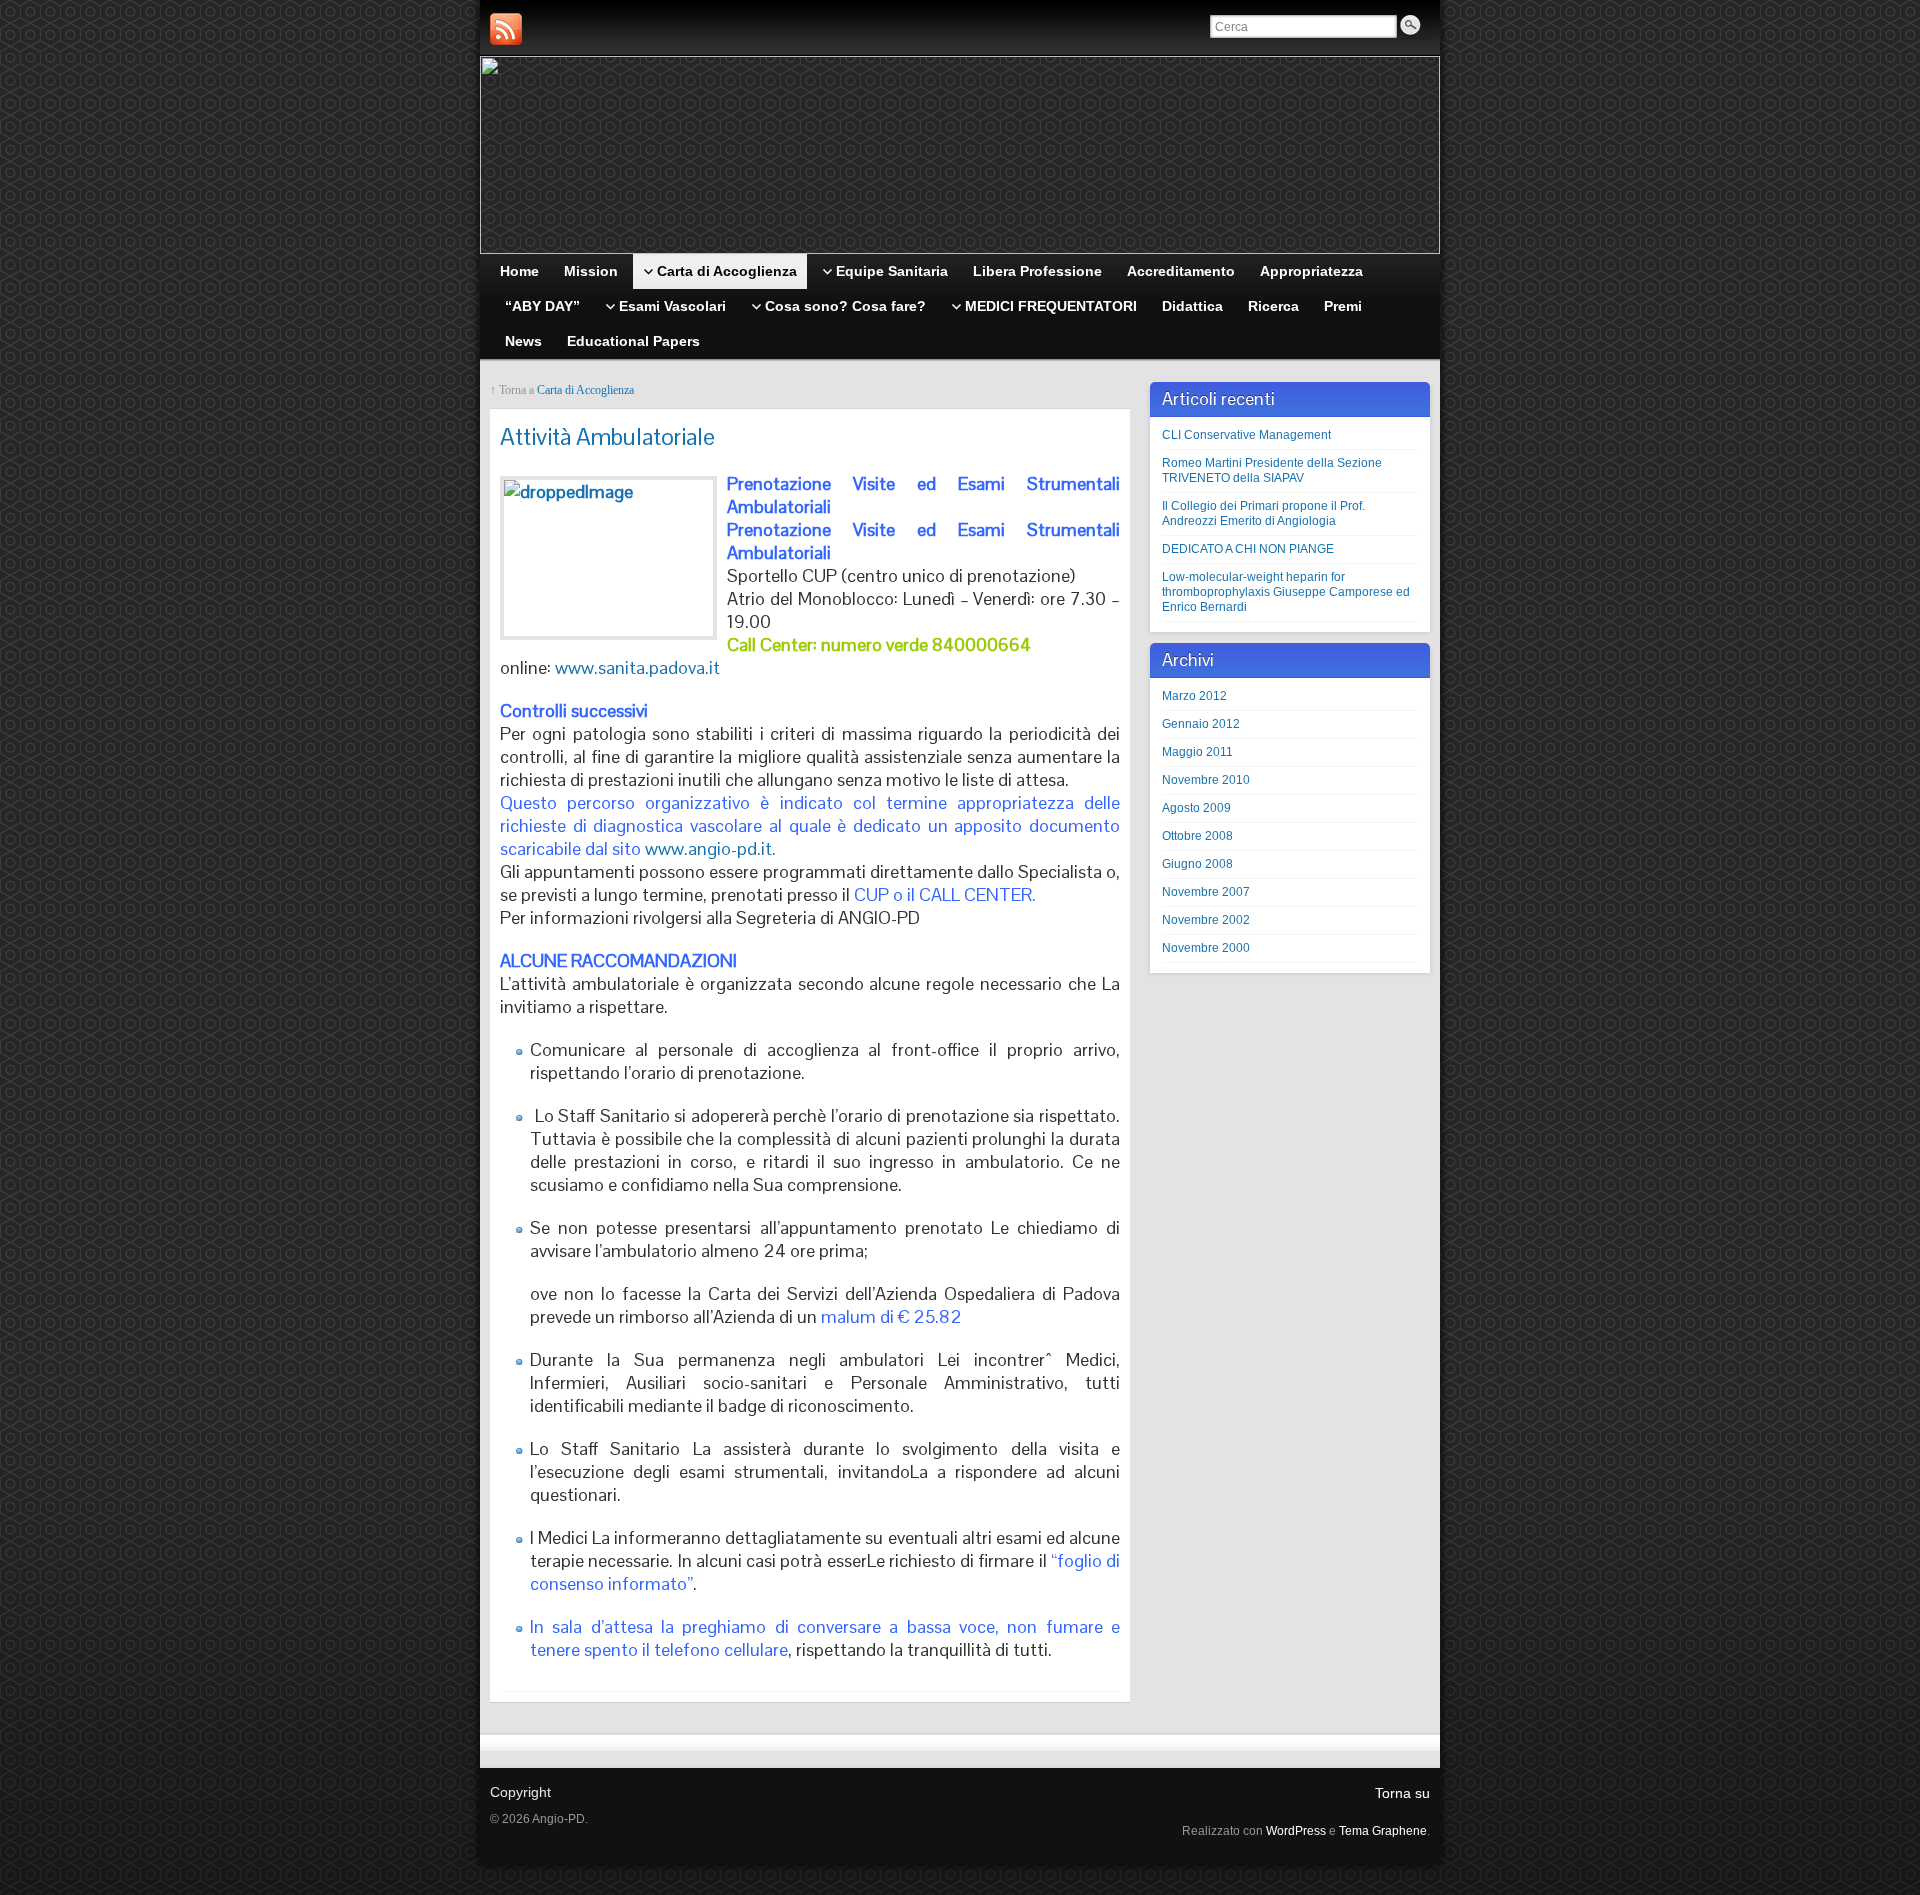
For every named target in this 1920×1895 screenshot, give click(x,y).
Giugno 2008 (1197, 864)
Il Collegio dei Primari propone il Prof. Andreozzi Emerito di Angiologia (1263, 513)
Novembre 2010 (1206, 780)
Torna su (1402, 1793)
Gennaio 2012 (1201, 724)
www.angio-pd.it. (710, 848)
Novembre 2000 (1206, 948)
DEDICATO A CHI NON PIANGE (1248, 549)
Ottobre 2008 (1197, 836)
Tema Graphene (1383, 1831)
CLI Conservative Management (1246, 435)
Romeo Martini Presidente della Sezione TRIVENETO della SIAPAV (1272, 470)
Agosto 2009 (1196, 808)
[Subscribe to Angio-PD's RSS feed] (506, 29)
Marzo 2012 (1194, 696)
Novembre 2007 (1206, 892)
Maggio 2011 (1197, 752)
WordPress (1296, 1831)
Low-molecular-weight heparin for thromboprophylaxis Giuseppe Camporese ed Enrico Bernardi (1286, 592)
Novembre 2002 (1206, 920)
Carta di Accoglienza (585, 390)
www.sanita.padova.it (637, 667)
